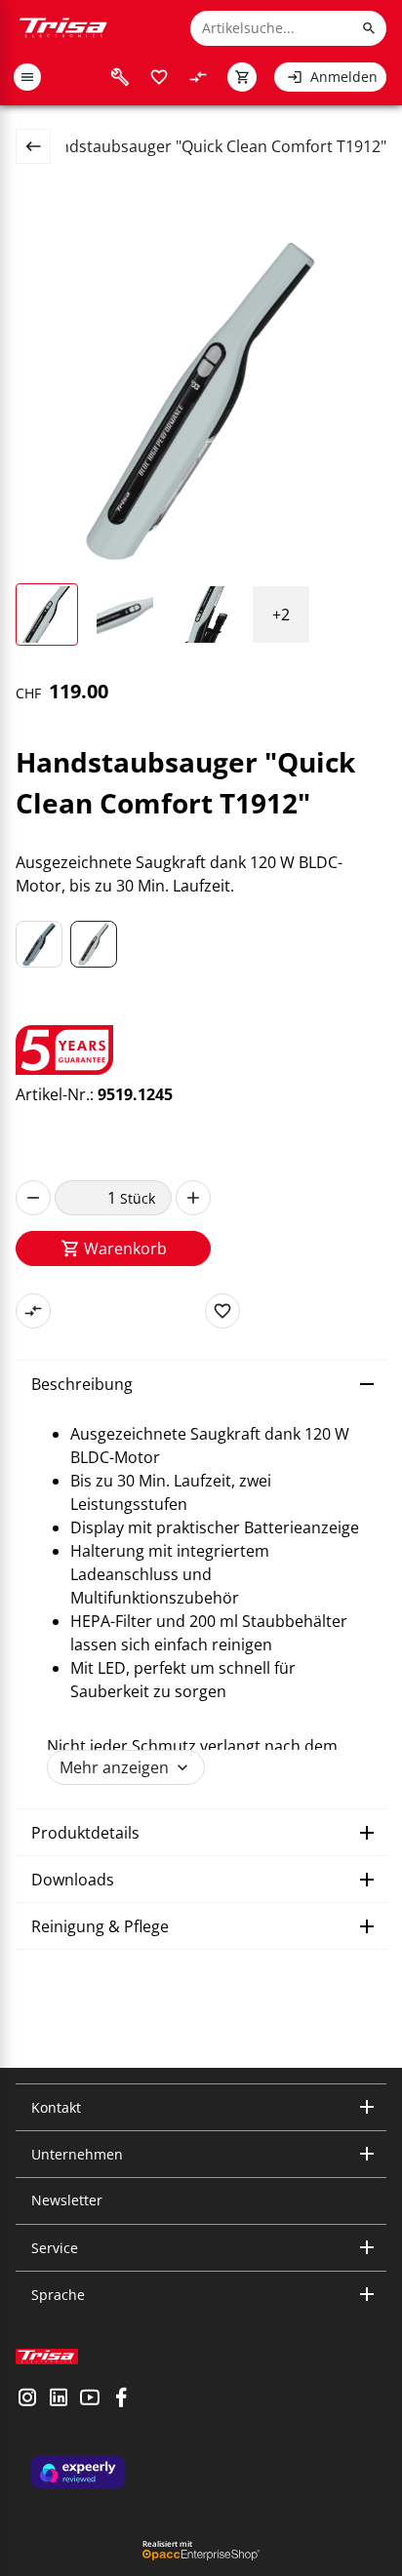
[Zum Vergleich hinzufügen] (33, 1311)
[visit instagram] (27, 2399)
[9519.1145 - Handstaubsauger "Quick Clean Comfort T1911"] (39, 944)
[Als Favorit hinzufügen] (222, 1311)
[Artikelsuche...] (369, 28)
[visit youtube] (90, 2399)
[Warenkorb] (242, 77)
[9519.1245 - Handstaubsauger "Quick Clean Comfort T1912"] (94, 944)
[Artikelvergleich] (198, 77)
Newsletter (67, 2200)
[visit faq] (120, 77)
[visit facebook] (121, 2399)
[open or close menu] (27, 77)
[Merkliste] (159, 77)
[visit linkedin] (59, 2399)
